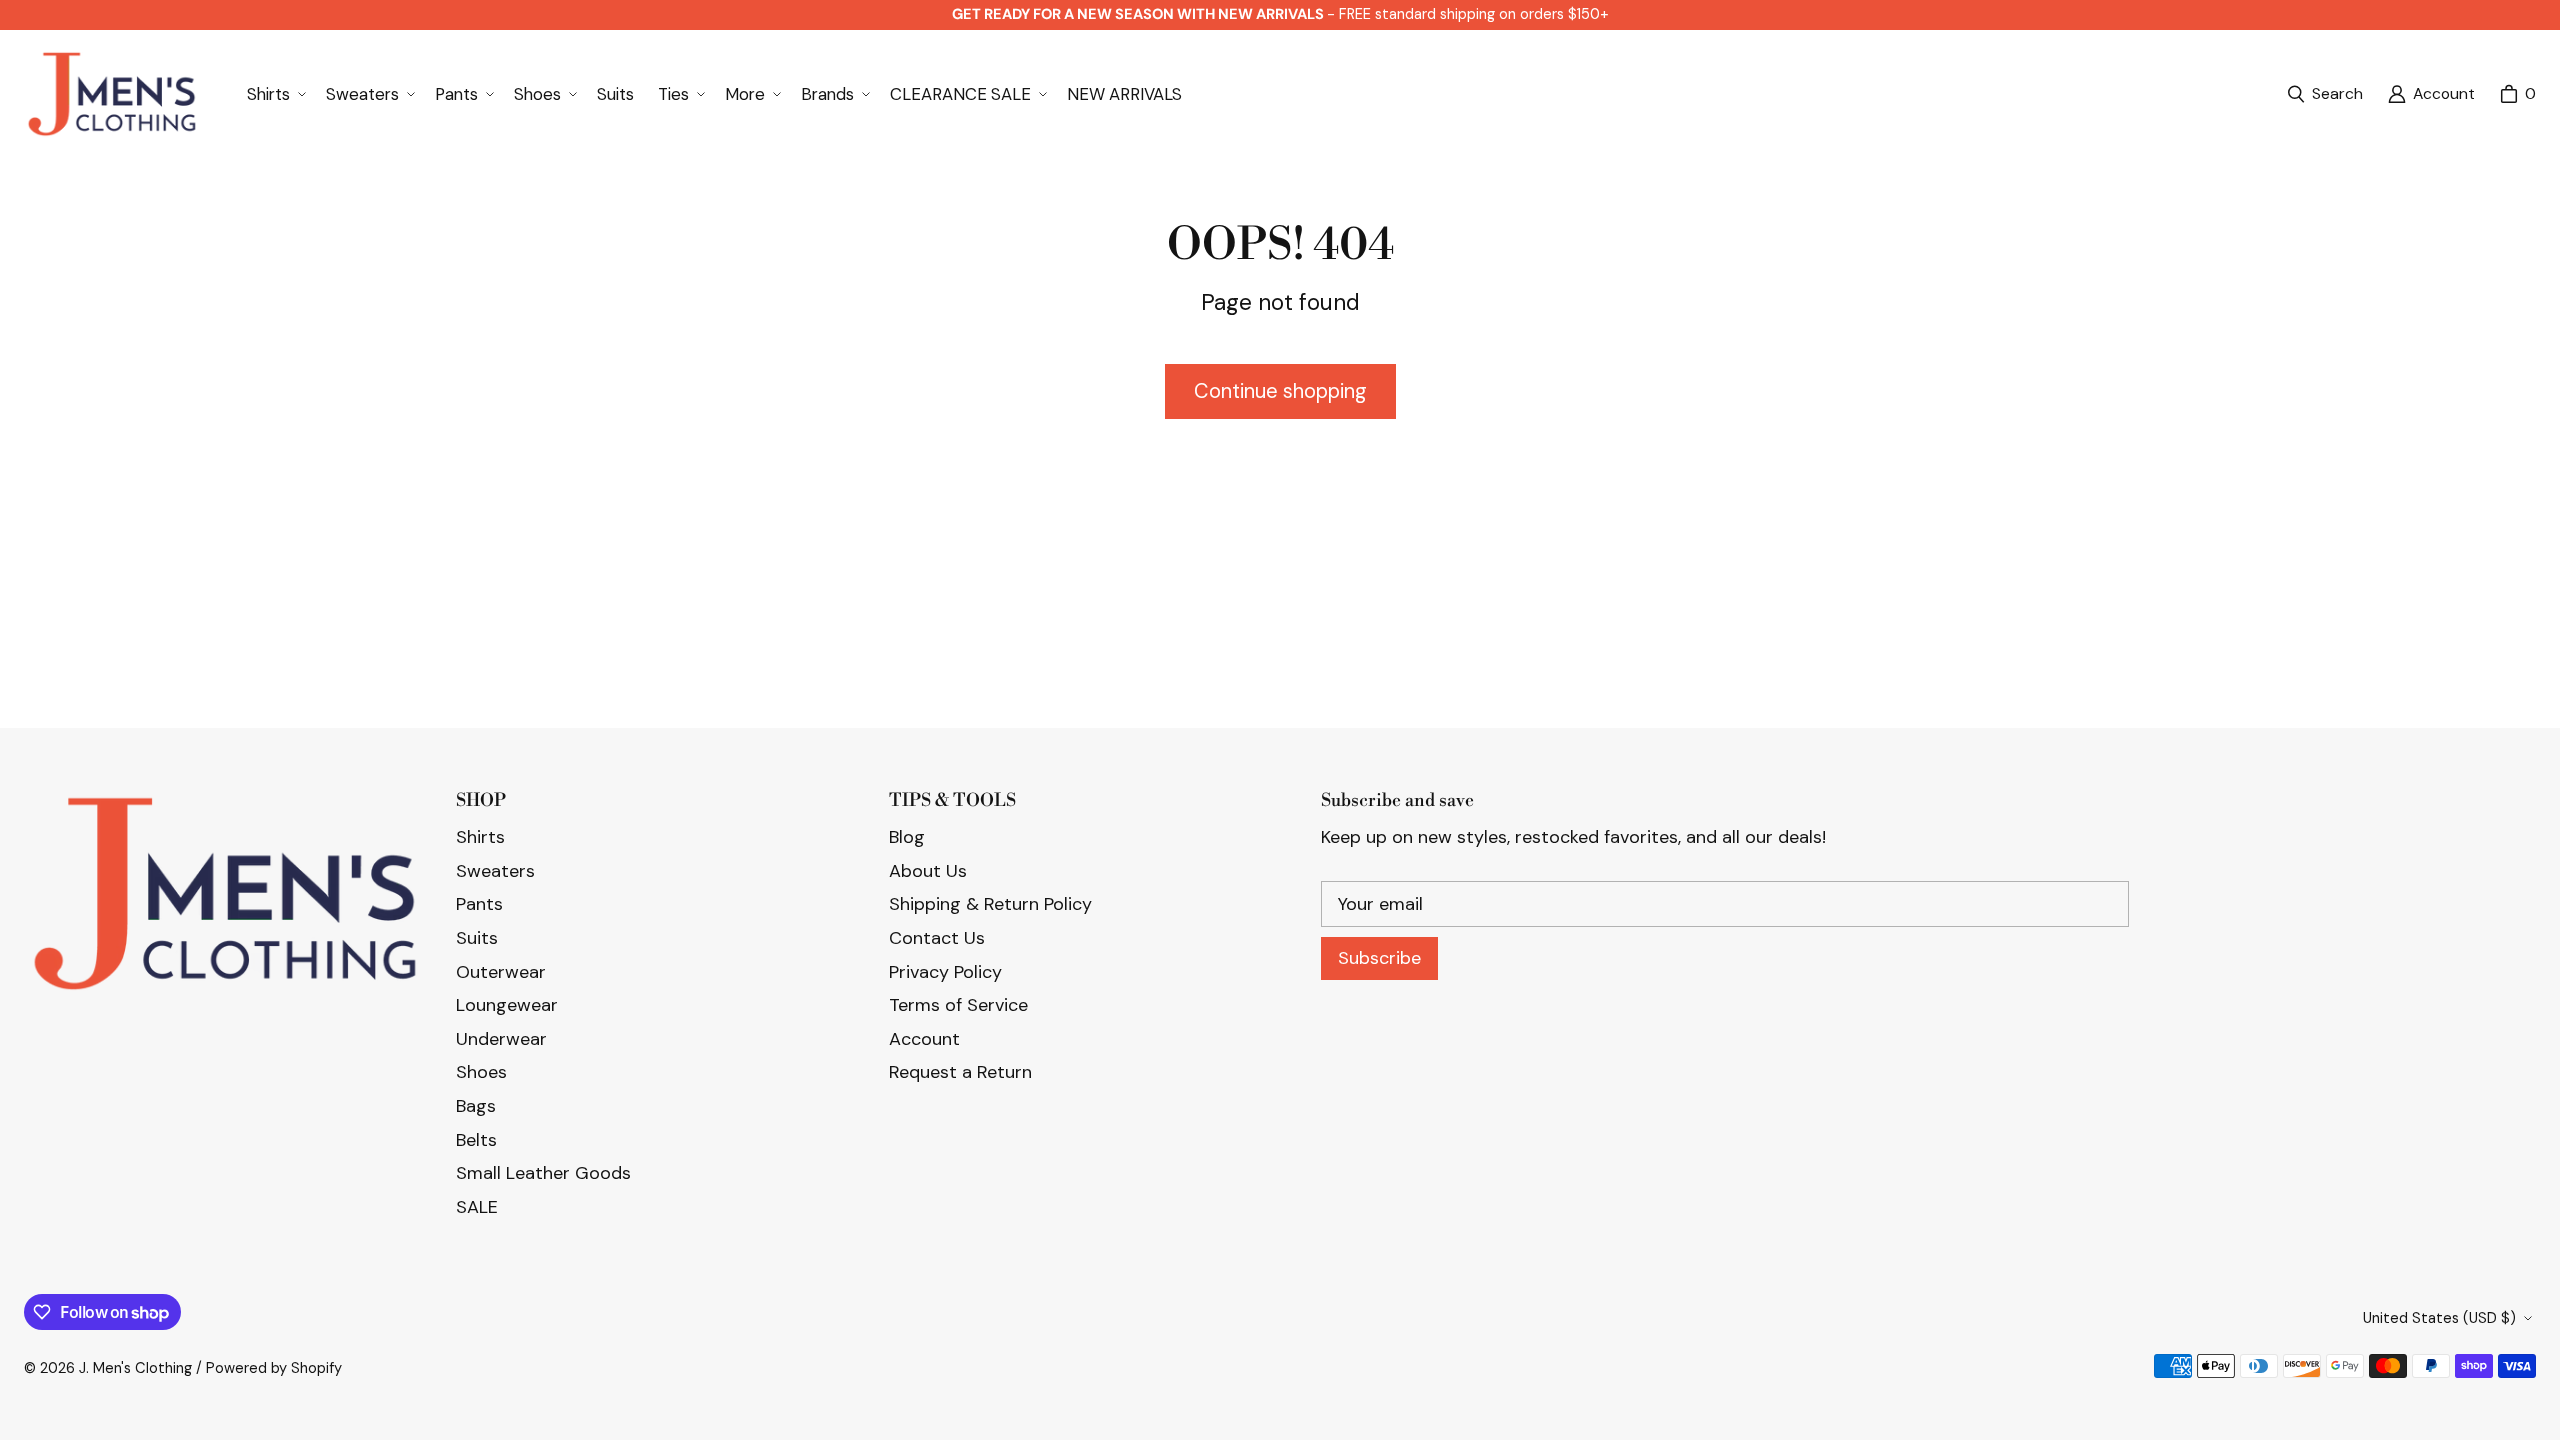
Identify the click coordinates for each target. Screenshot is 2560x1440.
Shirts (480, 837)
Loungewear (507, 1005)
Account (924, 1039)
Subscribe (1379, 958)
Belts (476, 1140)
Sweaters (495, 871)
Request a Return (960, 1072)
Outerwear (501, 972)
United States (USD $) (2439, 1318)
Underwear (501, 1039)
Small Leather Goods (543, 1173)
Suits (477, 938)
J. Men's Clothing (135, 1368)
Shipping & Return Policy (990, 904)
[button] (274, 94)
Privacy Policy (945, 972)
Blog (907, 837)
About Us (928, 871)
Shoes (481, 1072)
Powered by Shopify (274, 1368)
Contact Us (937, 938)
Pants (479, 904)
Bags (476, 1106)
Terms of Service (958, 1005)
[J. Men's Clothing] (111, 94)
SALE (477, 1207)
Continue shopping (1280, 391)
